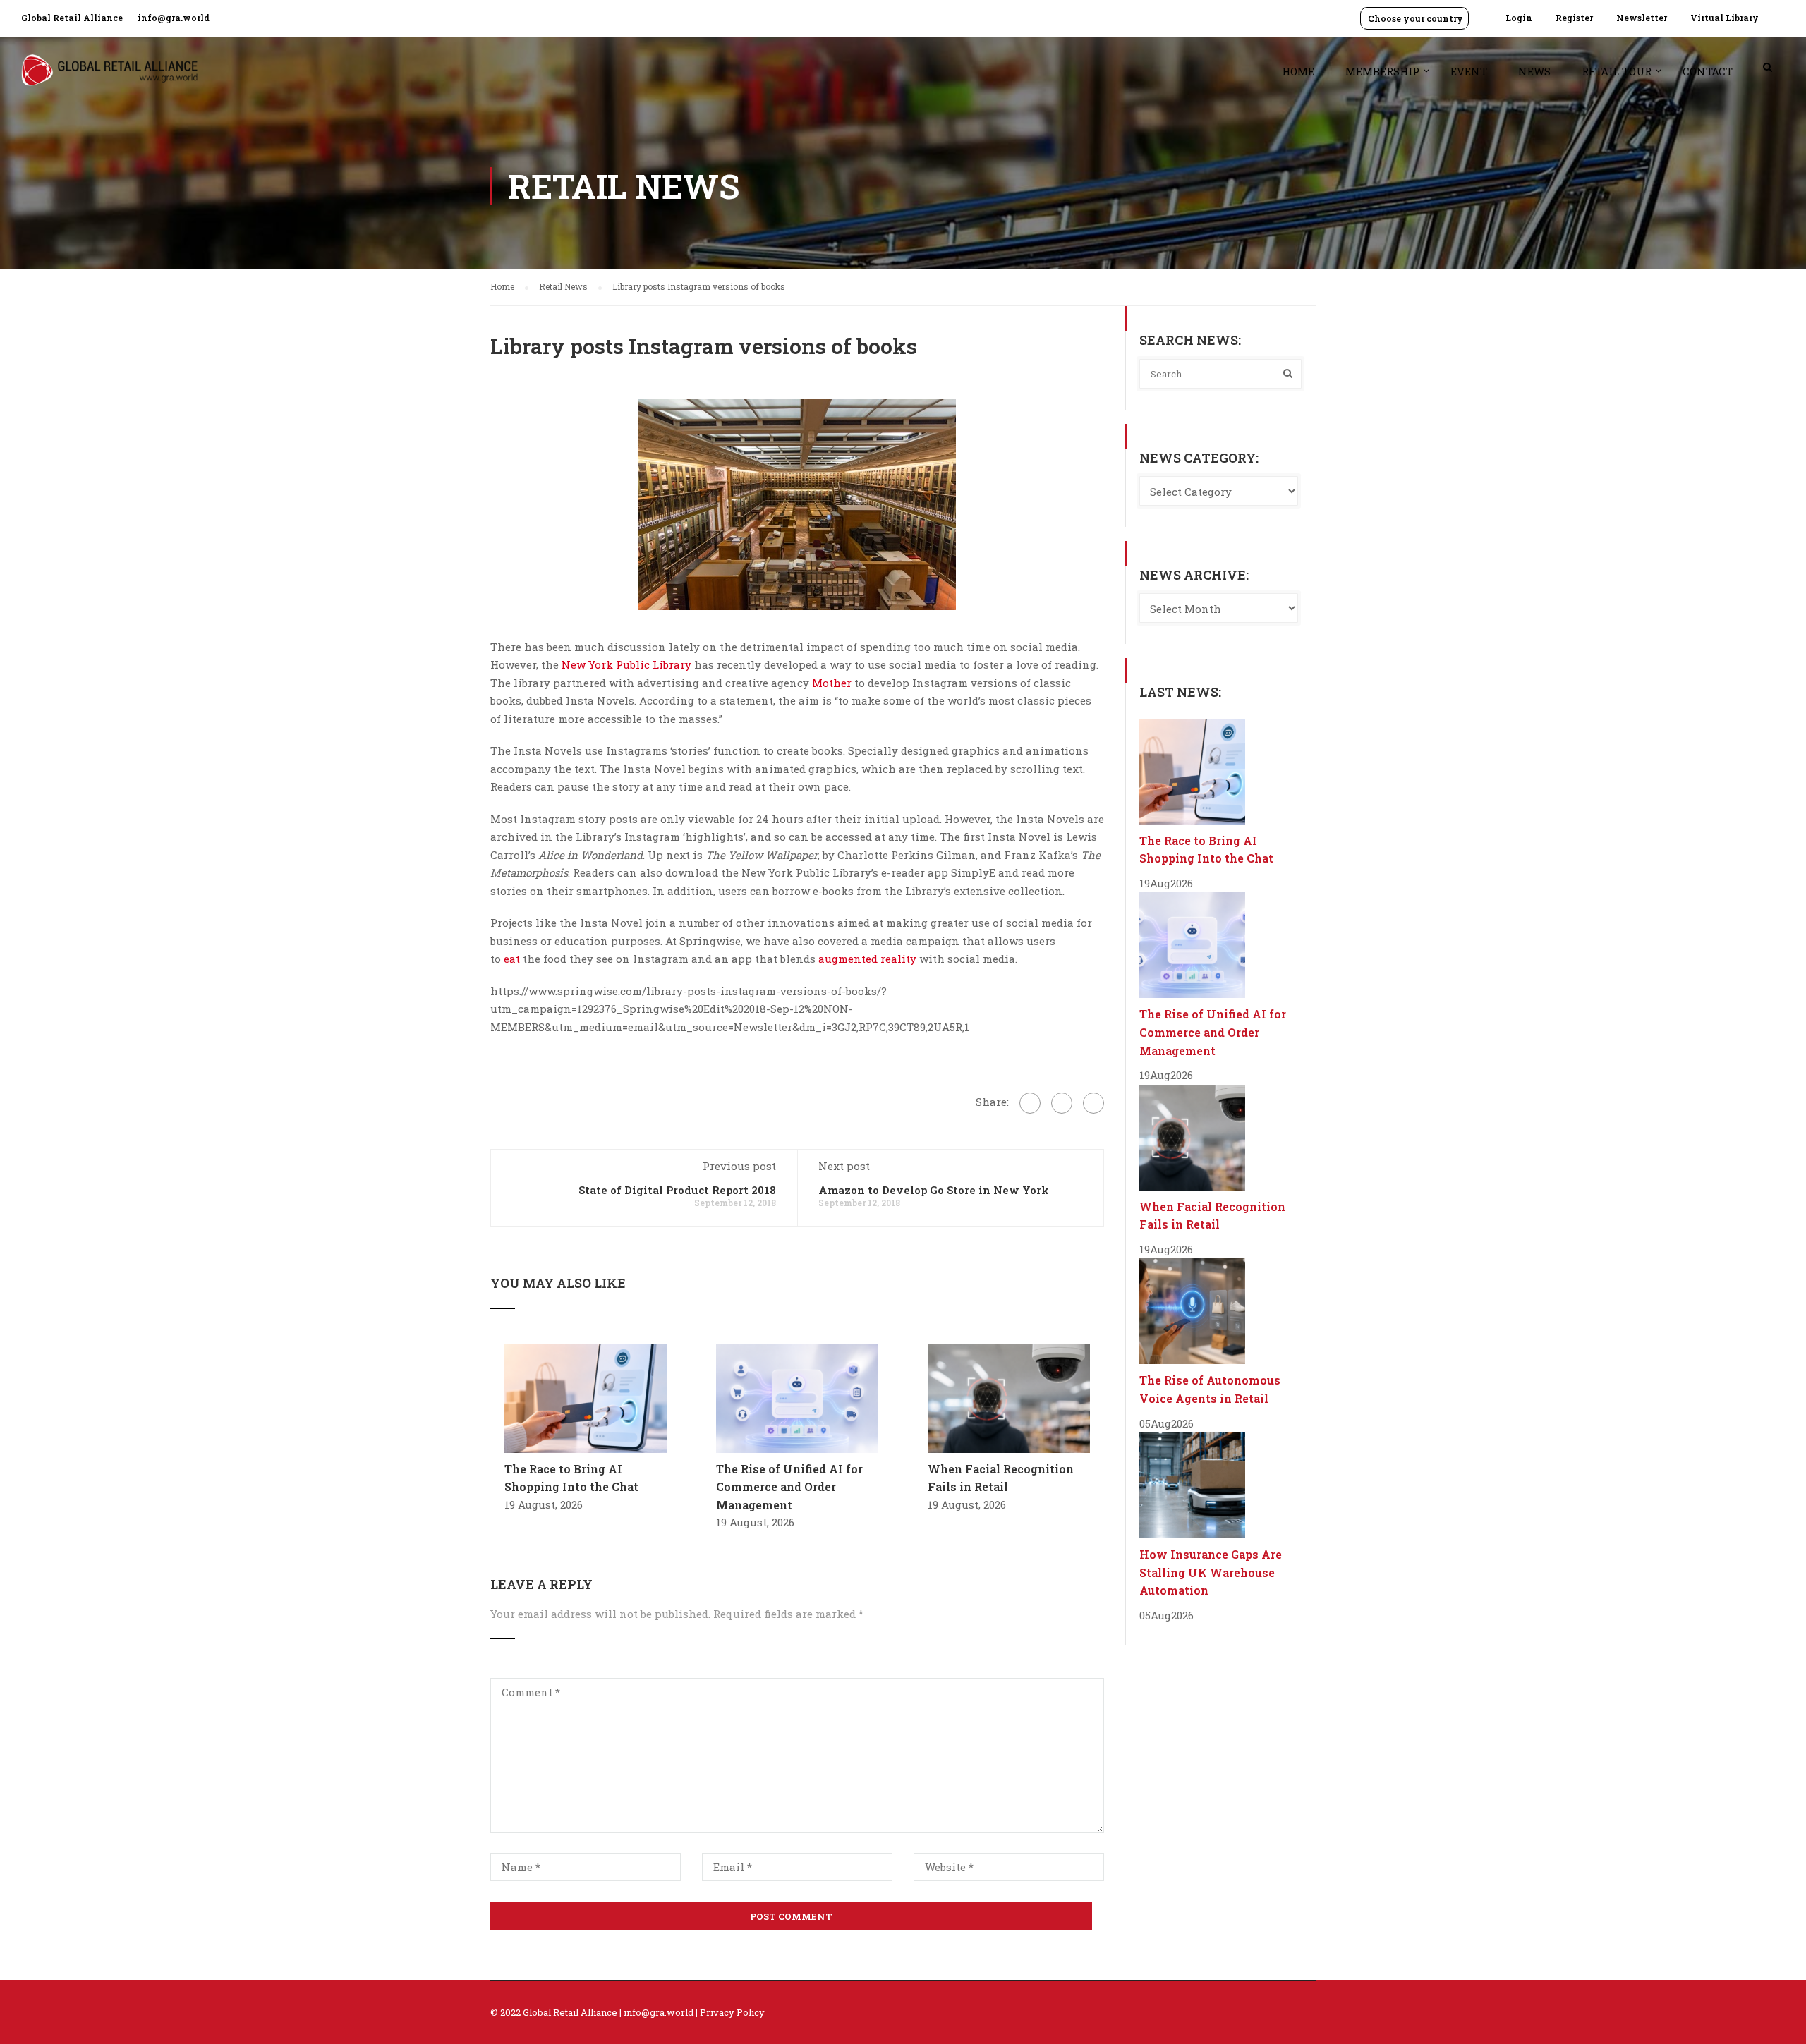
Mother (832, 683)
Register (1574, 18)
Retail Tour (1617, 71)
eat (512, 959)
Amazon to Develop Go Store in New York (934, 1190)
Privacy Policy (732, 2012)
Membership (1382, 71)
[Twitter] (1062, 1103)
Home (1298, 71)
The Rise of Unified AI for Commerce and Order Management (789, 1487)
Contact (1708, 71)
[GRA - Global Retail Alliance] (109, 77)
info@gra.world (174, 18)
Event (1469, 71)
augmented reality (867, 959)
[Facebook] (1030, 1103)
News (1534, 71)
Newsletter (1642, 18)
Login (1519, 18)
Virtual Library (1725, 18)
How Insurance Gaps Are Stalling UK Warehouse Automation (1211, 1572)
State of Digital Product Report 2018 (677, 1190)
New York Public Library (626, 664)
